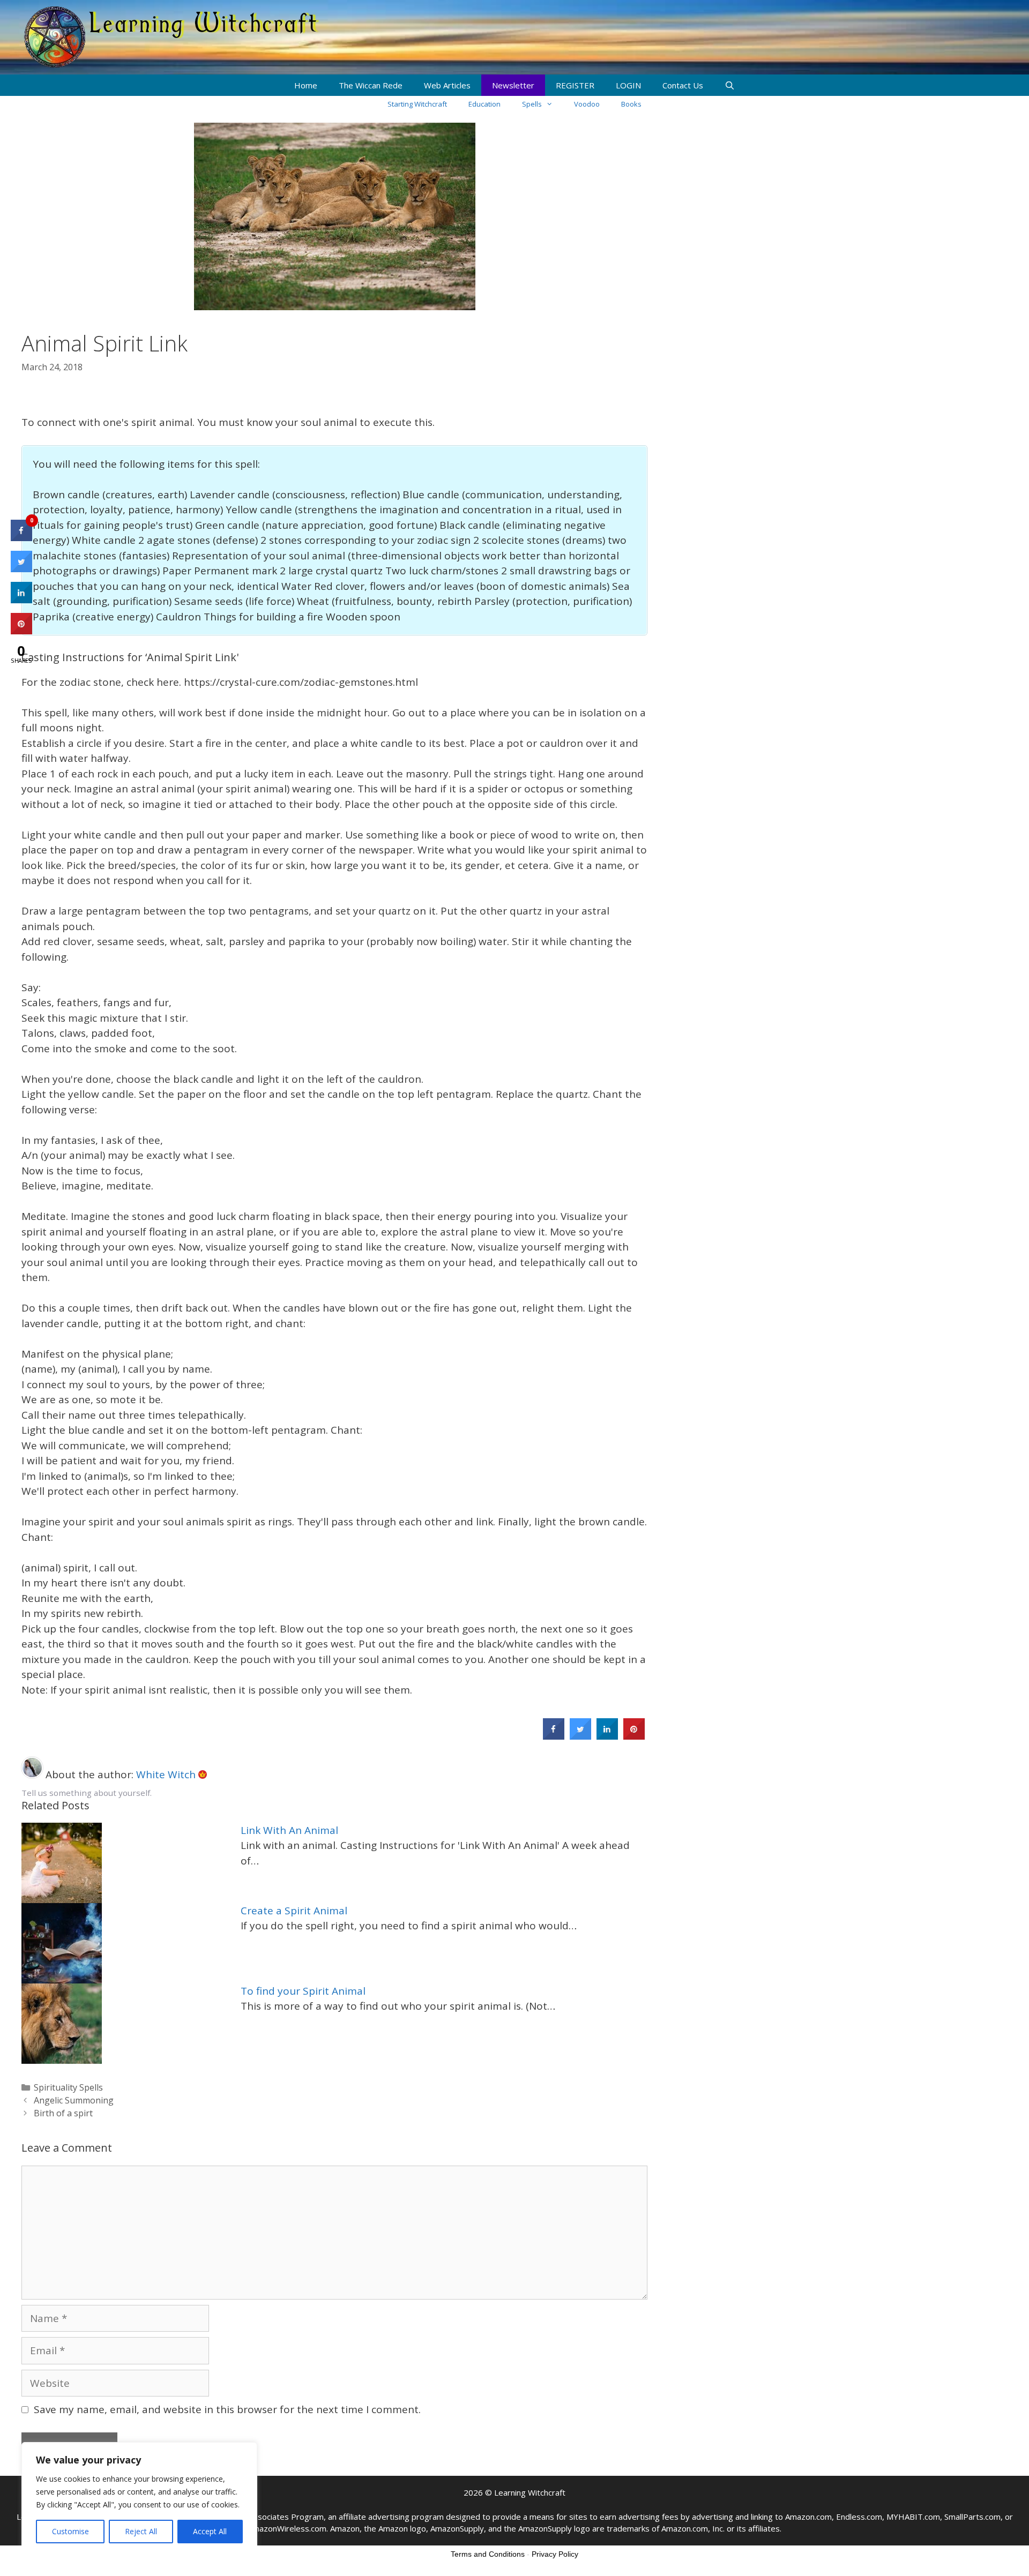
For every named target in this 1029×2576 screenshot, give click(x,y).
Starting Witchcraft (417, 104)
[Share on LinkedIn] (21, 600)
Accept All (210, 2531)
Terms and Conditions (488, 2554)
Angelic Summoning (74, 2100)
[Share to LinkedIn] (607, 1736)
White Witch (167, 1774)
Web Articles (447, 85)
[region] (139, 2498)
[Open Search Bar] (730, 85)
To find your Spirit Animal (303, 1991)
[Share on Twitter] (580, 1736)
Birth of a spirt (63, 2113)
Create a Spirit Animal (294, 1911)
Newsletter (513, 85)
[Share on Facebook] (554, 1736)
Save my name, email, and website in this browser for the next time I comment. (227, 2409)
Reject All (141, 2531)
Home (306, 85)
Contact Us (683, 85)
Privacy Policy (555, 2554)
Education (484, 104)
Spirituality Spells (68, 2087)
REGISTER (575, 85)
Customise (70, 2531)
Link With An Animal (289, 1830)
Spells (532, 104)
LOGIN (628, 85)
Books (631, 104)
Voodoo (587, 104)
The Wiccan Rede (371, 85)
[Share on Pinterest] (634, 1736)
